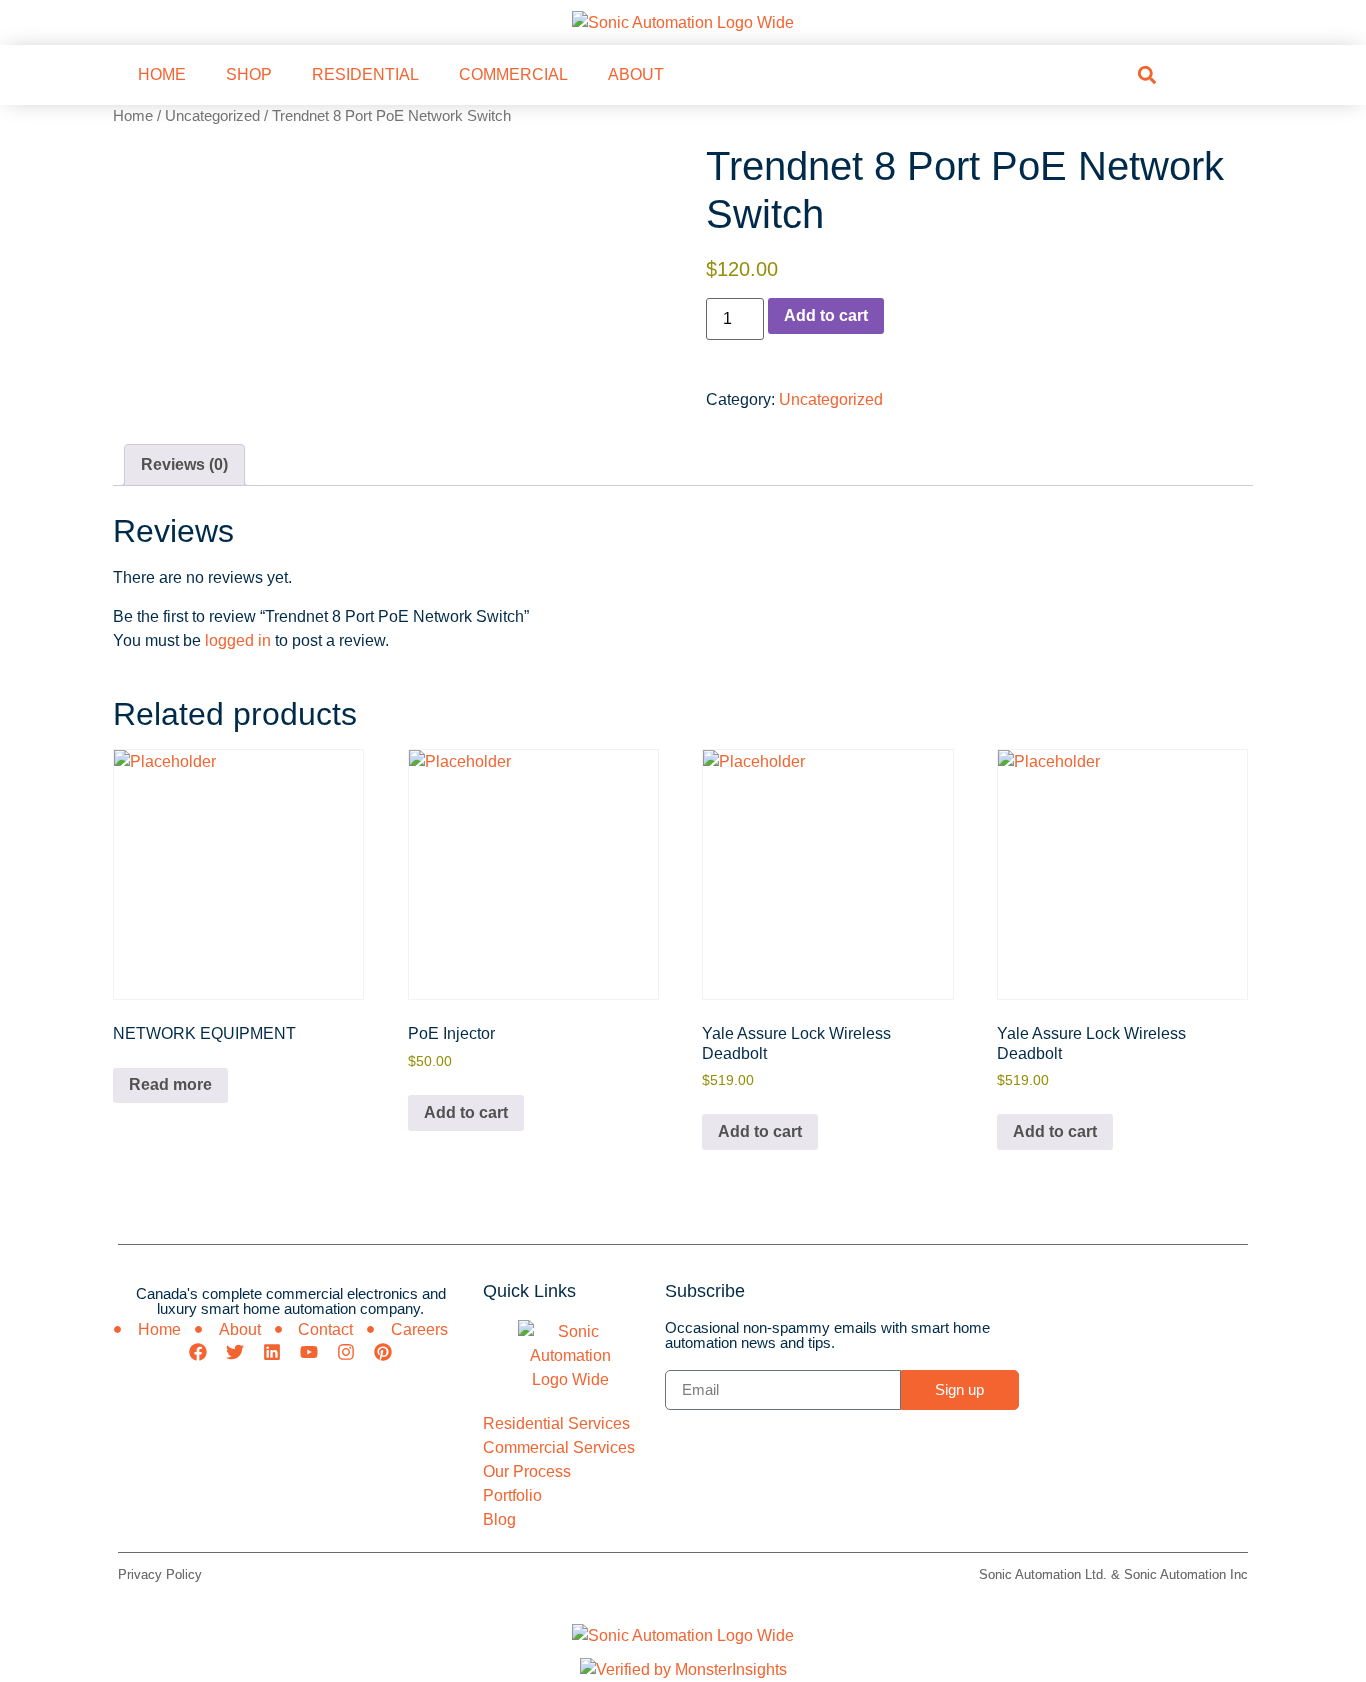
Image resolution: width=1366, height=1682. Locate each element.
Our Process (527, 1471)
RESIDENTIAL (365, 74)
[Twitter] (235, 1352)
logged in (238, 640)
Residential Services (556, 1423)
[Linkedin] (272, 1352)
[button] (1146, 74)
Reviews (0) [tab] (184, 464)
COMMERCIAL (513, 74)
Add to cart (826, 315)
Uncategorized (212, 116)
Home (133, 116)
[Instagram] (346, 1352)
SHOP (249, 74)
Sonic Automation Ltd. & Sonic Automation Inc (1113, 1574)
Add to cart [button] (466, 1112)
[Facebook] (198, 1352)
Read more (170, 1084)
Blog (499, 1519)
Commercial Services (559, 1447)
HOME (162, 74)
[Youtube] (309, 1352)
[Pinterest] (383, 1352)
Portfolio (512, 1495)
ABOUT (636, 74)
